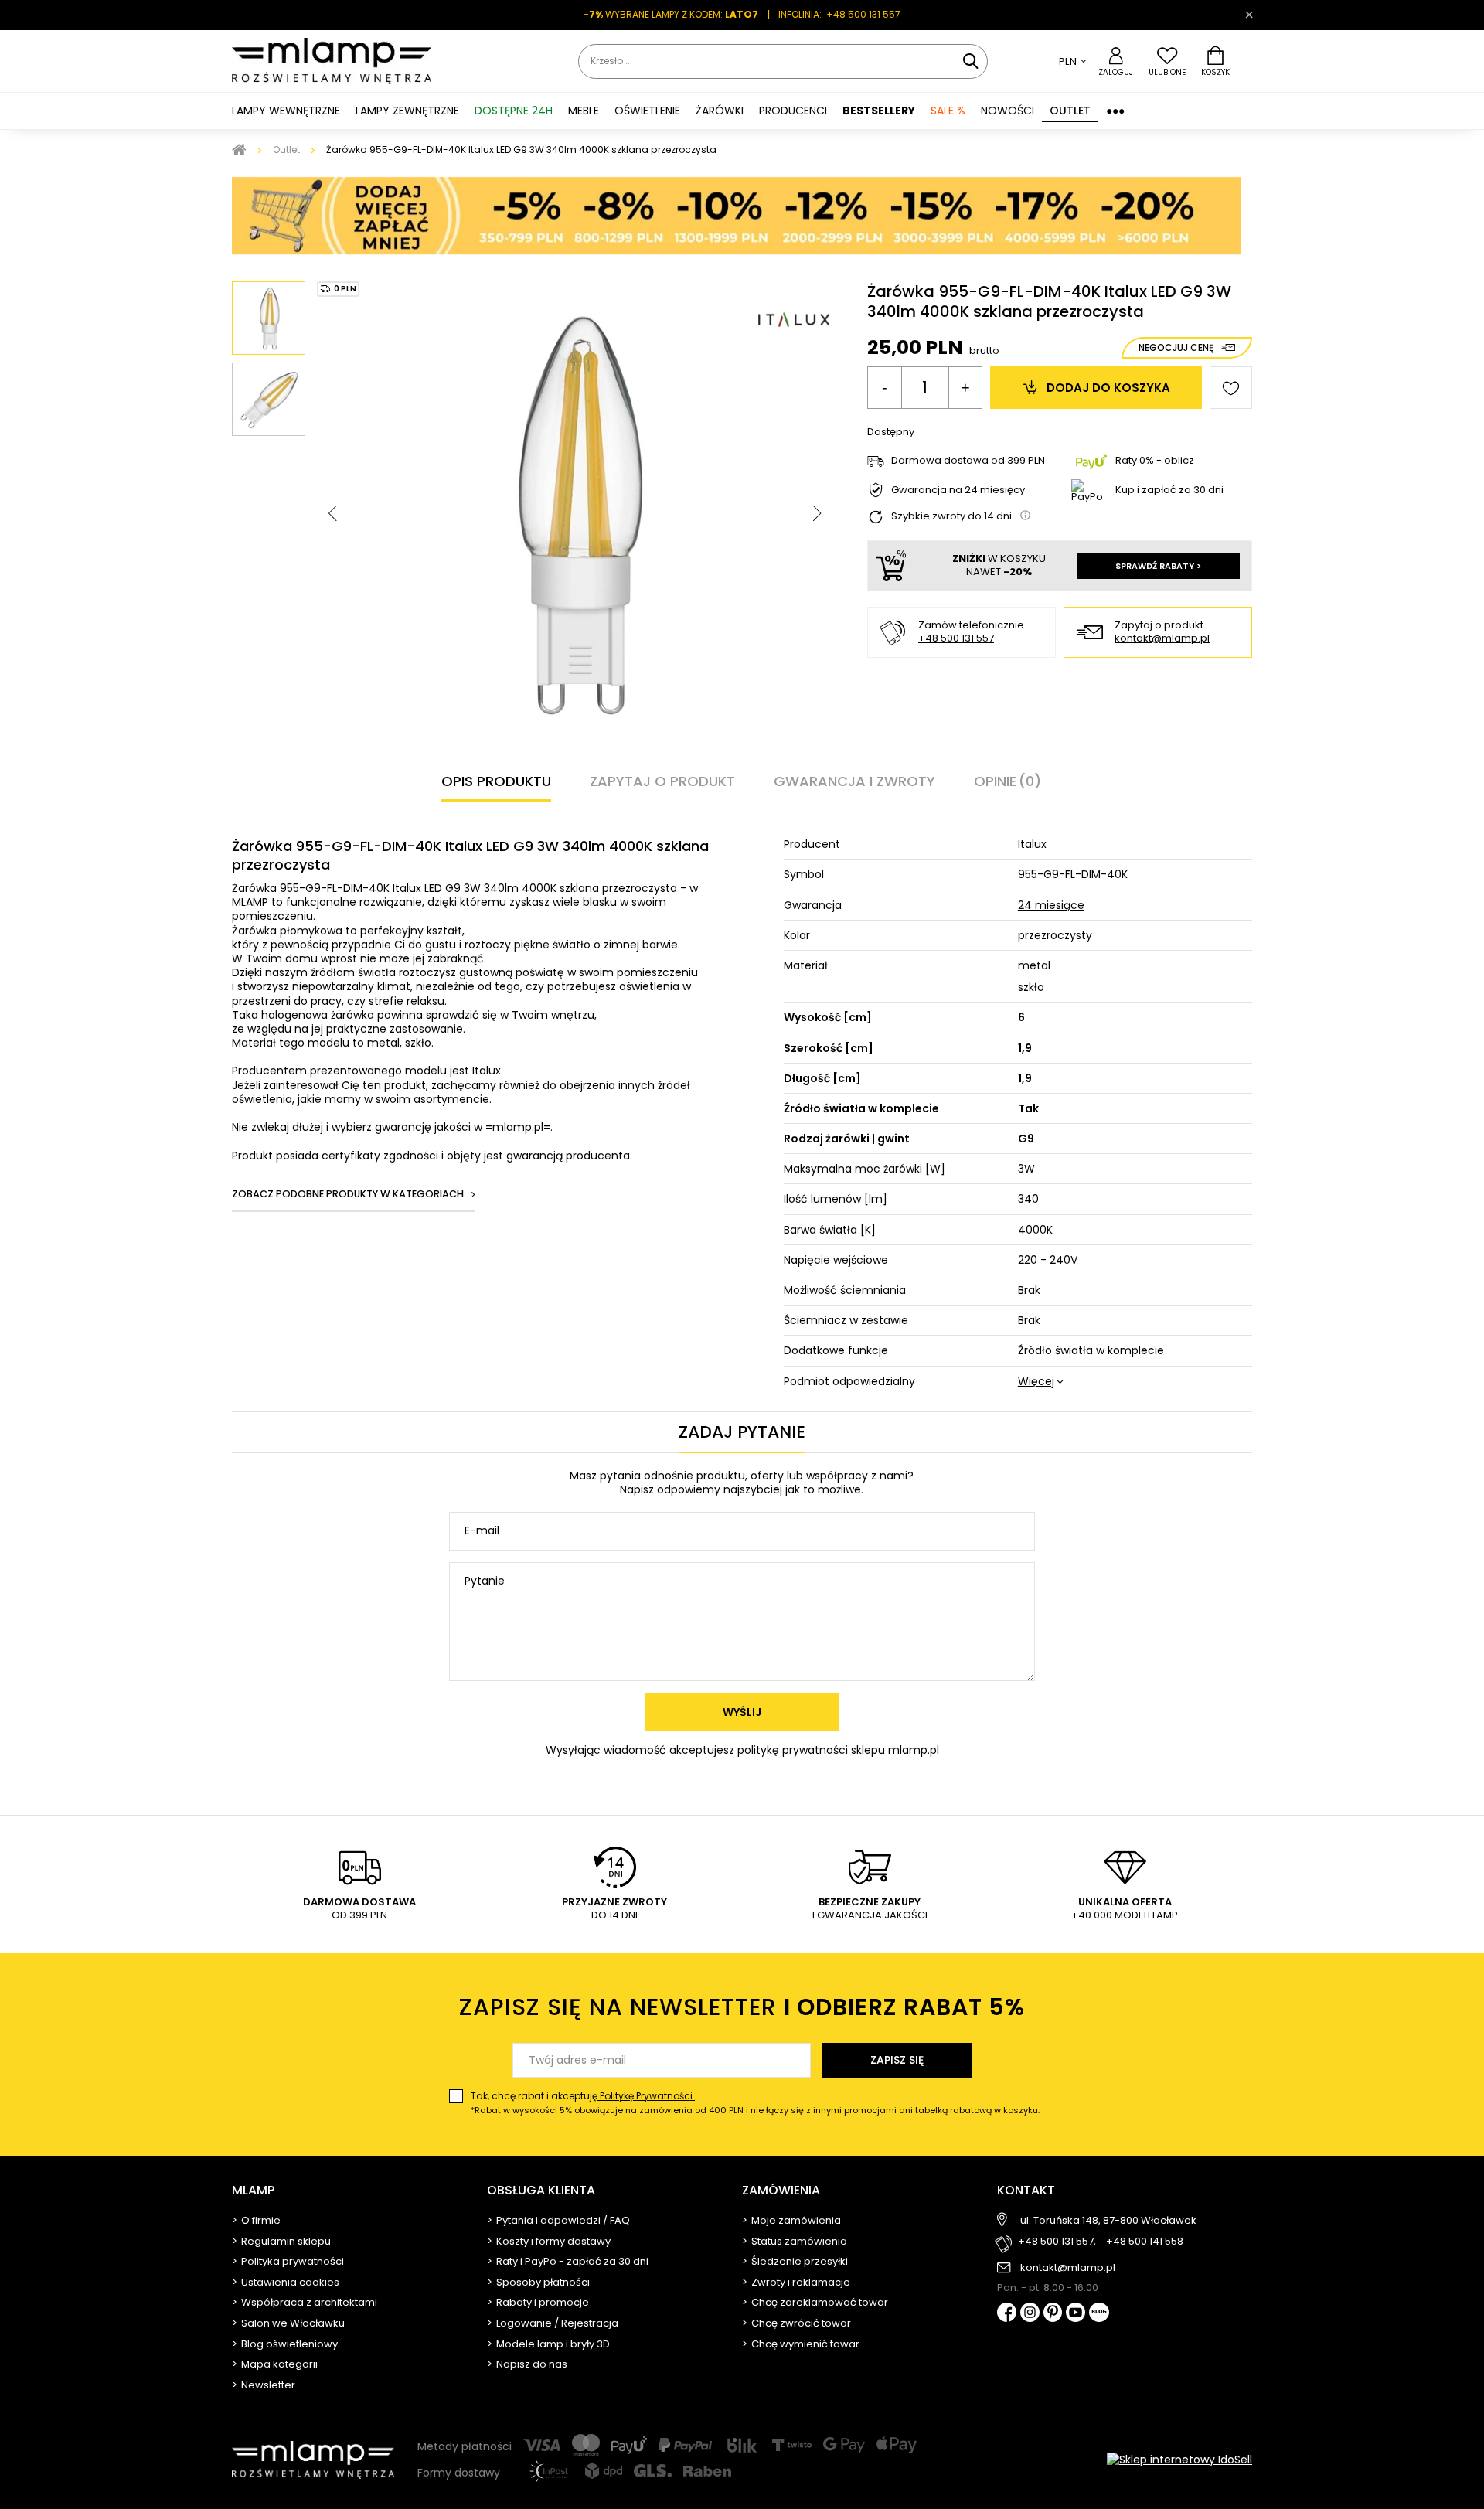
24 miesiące (1051, 905)
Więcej (1036, 1381)
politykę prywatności (793, 1750)
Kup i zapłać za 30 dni (1169, 490)
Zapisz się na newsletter (742, 2007)
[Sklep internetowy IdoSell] (1179, 2460)
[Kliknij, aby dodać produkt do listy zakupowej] (1231, 388)
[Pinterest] (1053, 2314)
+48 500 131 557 (863, 14)
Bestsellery (879, 111)
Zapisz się (897, 2060)
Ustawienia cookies (290, 2283)
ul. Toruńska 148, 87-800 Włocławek (1108, 2221)
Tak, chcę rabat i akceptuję (755, 2103)
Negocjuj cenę (1176, 347)
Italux (1032, 844)
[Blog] (1099, 2314)
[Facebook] (1007, 2314)
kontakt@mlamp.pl (1162, 639)
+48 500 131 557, (1057, 2242)
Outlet (1070, 111)
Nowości (1007, 111)
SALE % (948, 111)
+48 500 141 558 (1145, 2242)
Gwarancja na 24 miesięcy (958, 490)
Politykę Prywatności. (646, 2096)
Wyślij (742, 1712)
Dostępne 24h (514, 111)
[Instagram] (1030, 2313)
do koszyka (1108, 388)
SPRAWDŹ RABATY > (1158, 566)
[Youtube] (1076, 2313)
